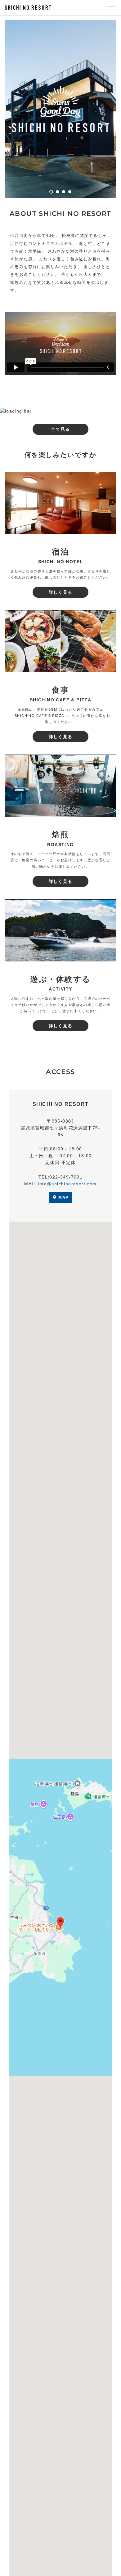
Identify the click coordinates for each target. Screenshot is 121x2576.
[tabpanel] (60, 109)
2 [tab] (57, 192)
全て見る (60, 429)
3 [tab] (64, 192)
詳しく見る (61, 592)
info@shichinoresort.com (67, 1184)
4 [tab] (70, 192)
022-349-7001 (66, 1177)
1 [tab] (51, 192)
